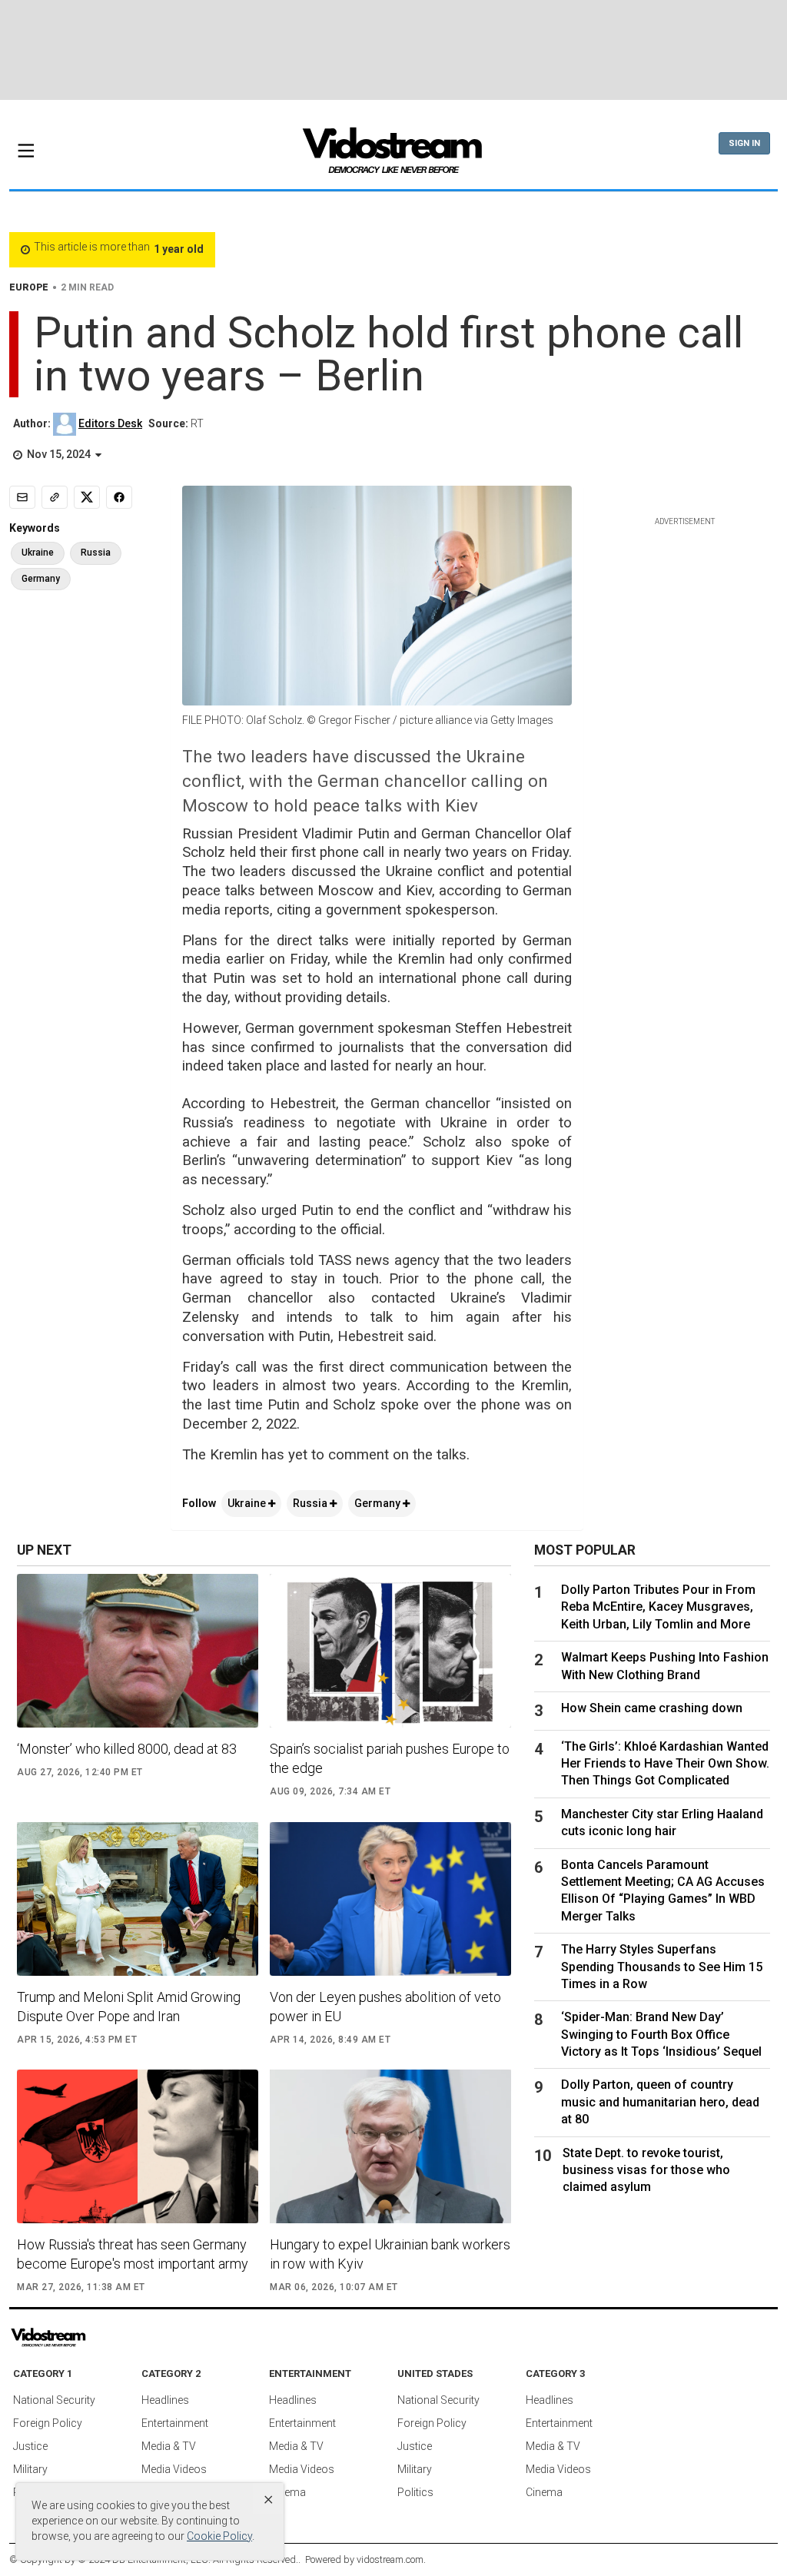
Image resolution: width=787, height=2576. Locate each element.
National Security (54, 2400)
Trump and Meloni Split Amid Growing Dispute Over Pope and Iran (129, 2007)
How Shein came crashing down (652, 1708)
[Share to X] (87, 497)
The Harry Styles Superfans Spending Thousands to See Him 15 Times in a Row (662, 1967)
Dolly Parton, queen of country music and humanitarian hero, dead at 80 (660, 2102)
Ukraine (248, 1503)
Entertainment (175, 2423)
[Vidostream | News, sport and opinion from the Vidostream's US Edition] (92, 2338)
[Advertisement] (393, 50)
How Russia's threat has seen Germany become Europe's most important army (133, 2254)
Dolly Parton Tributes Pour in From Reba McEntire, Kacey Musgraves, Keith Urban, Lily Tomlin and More (658, 1607)
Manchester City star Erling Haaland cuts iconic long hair (662, 1822)
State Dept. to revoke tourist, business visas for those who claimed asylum (646, 2170)
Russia (311, 1503)
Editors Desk (110, 423)
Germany (379, 1503)
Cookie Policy (219, 2536)
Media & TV (169, 2446)
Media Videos (174, 2469)
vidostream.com (390, 2559)
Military (30, 2469)
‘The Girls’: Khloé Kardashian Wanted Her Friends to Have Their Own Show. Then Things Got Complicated (665, 1764)
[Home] (393, 155)
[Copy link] (55, 497)
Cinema (287, 2492)
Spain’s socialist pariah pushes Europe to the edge (390, 1758)
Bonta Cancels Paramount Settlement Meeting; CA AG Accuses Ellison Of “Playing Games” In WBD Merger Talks (663, 1891)
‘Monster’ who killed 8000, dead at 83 (127, 1749)
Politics (415, 2492)
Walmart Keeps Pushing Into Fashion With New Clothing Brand (665, 1666)
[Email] (22, 497)
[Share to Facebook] (119, 497)
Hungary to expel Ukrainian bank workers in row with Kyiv (390, 2254)
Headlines (165, 2400)
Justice (30, 2446)
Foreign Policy (48, 2423)
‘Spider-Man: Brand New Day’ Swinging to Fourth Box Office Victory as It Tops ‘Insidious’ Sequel (661, 2034)
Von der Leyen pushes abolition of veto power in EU (385, 2007)
